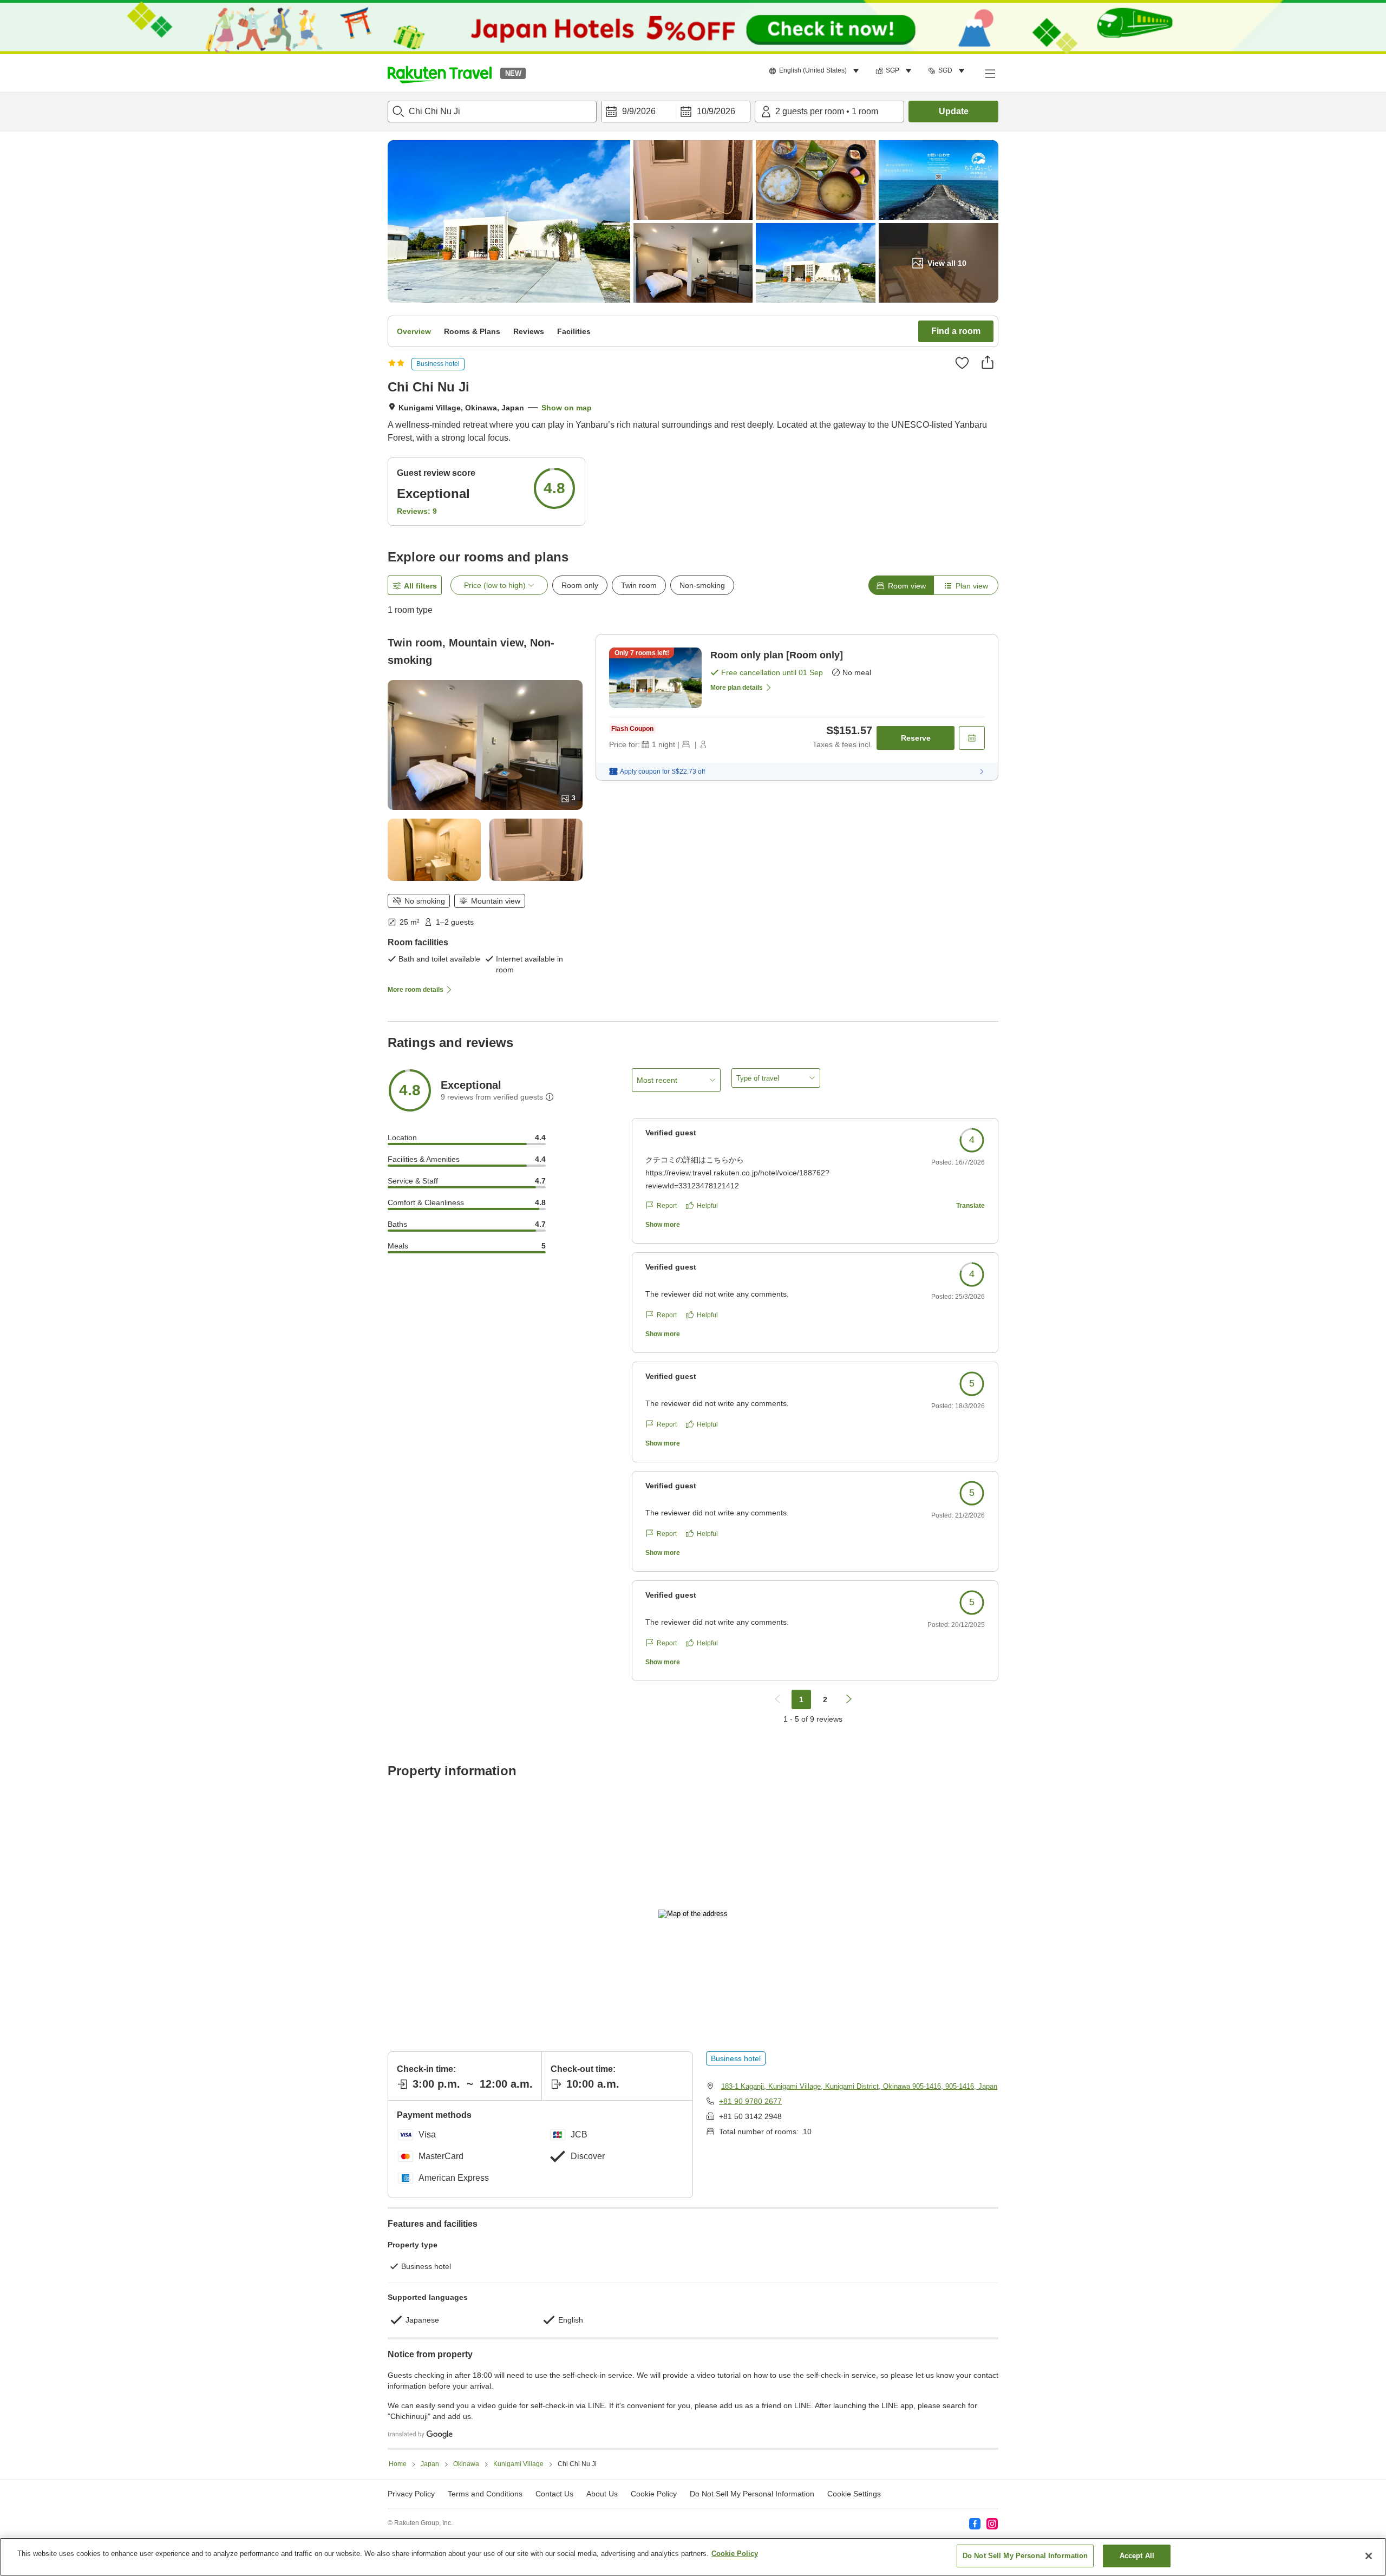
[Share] (988, 362)
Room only (580, 585)
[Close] (1369, 2556)
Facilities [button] (574, 331)
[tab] (901, 585)
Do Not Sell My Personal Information (1025, 2556)
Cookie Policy (735, 2554)
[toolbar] (676, 112)
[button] (440, 73)
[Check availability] (972, 738)
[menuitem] (816, 71)
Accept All (1137, 2556)
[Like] (962, 363)
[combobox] (492, 112)
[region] (693, 2557)
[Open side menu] (990, 73)
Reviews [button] (529, 331)
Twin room (639, 585)
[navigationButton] (777, 1699)
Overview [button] (414, 331)
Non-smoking (702, 585)
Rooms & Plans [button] (472, 331)
